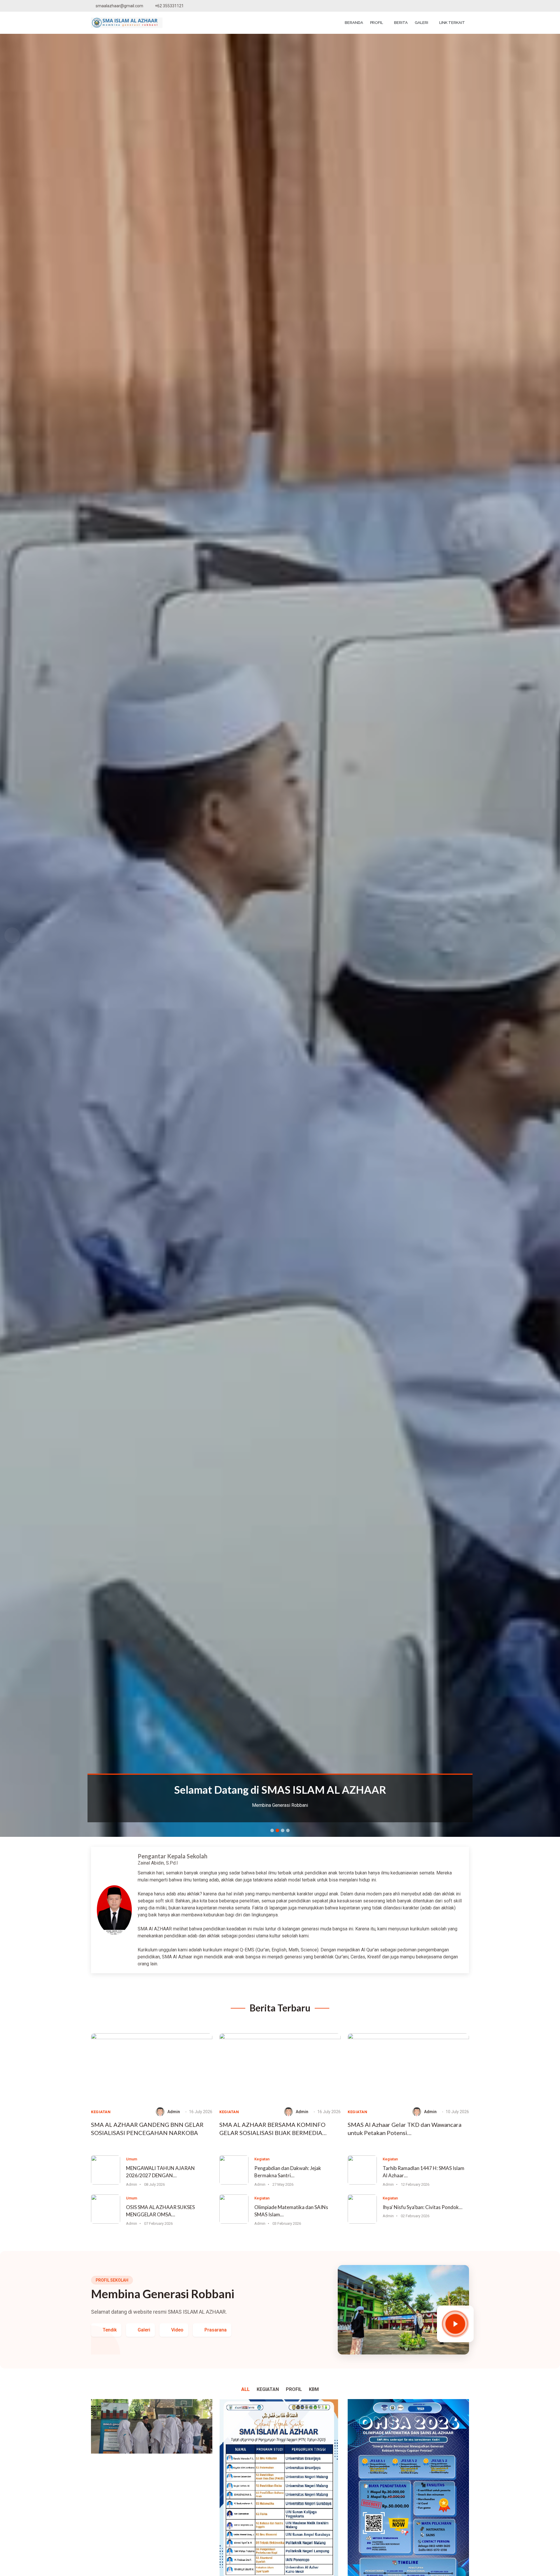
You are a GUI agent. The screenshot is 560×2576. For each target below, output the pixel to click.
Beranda (354, 23)
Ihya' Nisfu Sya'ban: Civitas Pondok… (422, 2207)
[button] (42, 935)
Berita (401, 23)
